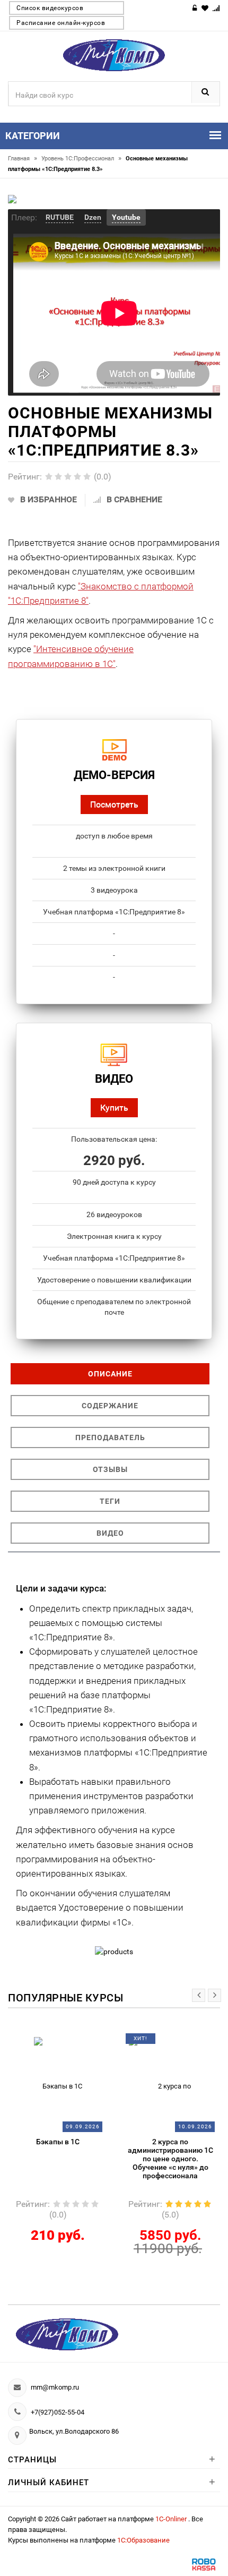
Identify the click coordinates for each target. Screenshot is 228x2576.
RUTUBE (60, 217)
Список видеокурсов (50, 8)
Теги (110, 1501)
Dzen (93, 217)
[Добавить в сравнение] (71, 2042)
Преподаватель (110, 1437)
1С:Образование (143, 2540)
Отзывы (110, 1469)
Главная (23, 159)
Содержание (110, 1406)
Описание (110, 1374)
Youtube (126, 217)
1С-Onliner (172, 2519)
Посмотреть (114, 804)
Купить (114, 1107)
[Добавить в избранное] (49, 2042)
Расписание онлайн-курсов (61, 23)
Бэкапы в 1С (58, 2142)
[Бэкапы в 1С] (58, 2082)
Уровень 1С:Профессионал (81, 159)
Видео (110, 1533)
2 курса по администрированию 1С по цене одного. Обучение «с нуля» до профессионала (170, 2159)
